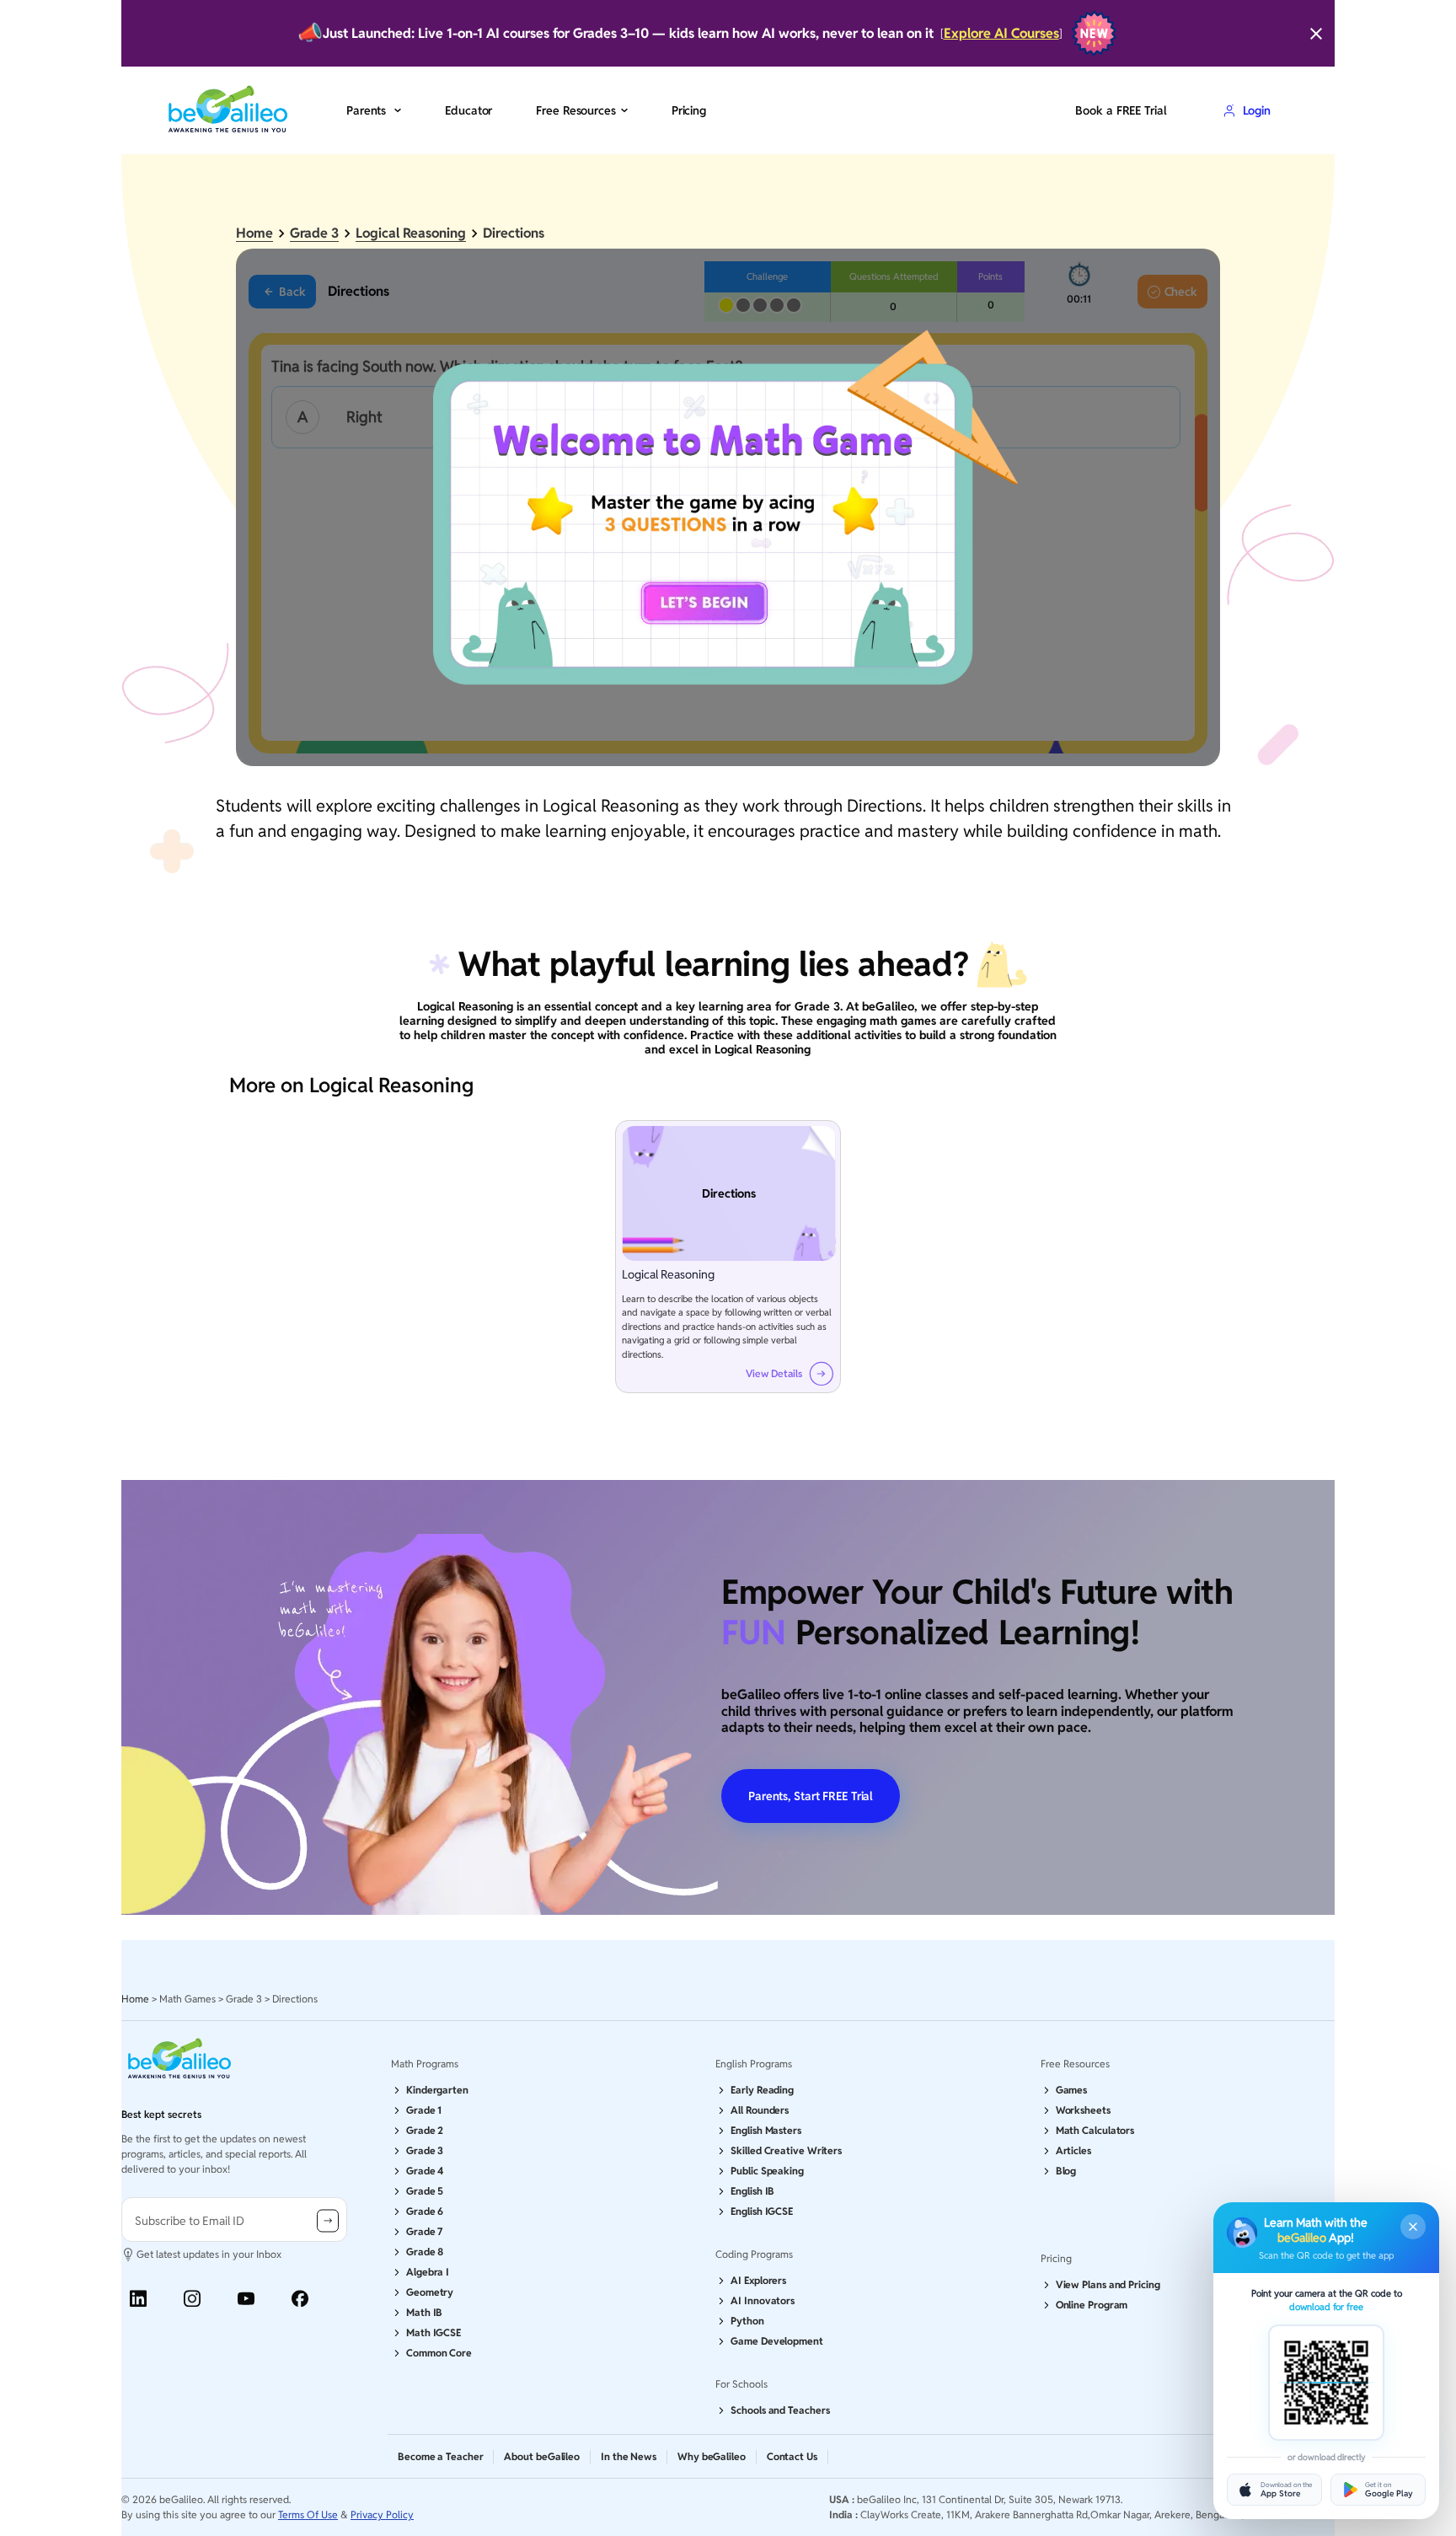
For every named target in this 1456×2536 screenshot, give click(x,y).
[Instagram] (192, 2299)
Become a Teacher (440, 2456)
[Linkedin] (138, 2299)
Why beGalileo (712, 2456)
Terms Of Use (308, 2515)
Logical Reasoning (411, 233)
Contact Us (792, 2456)
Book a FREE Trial (1121, 110)
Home (254, 233)
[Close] (1316, 34)
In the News (629, 2456)
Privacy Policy (382, 2515)
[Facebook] (300, 2299)
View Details (774, 1374)
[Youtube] (246, 2299)
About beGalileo (542, 2456)
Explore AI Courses (1001, 33)
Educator (468, 110)
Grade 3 (314, 233)
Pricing (689, 110)
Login (1257, 110)
